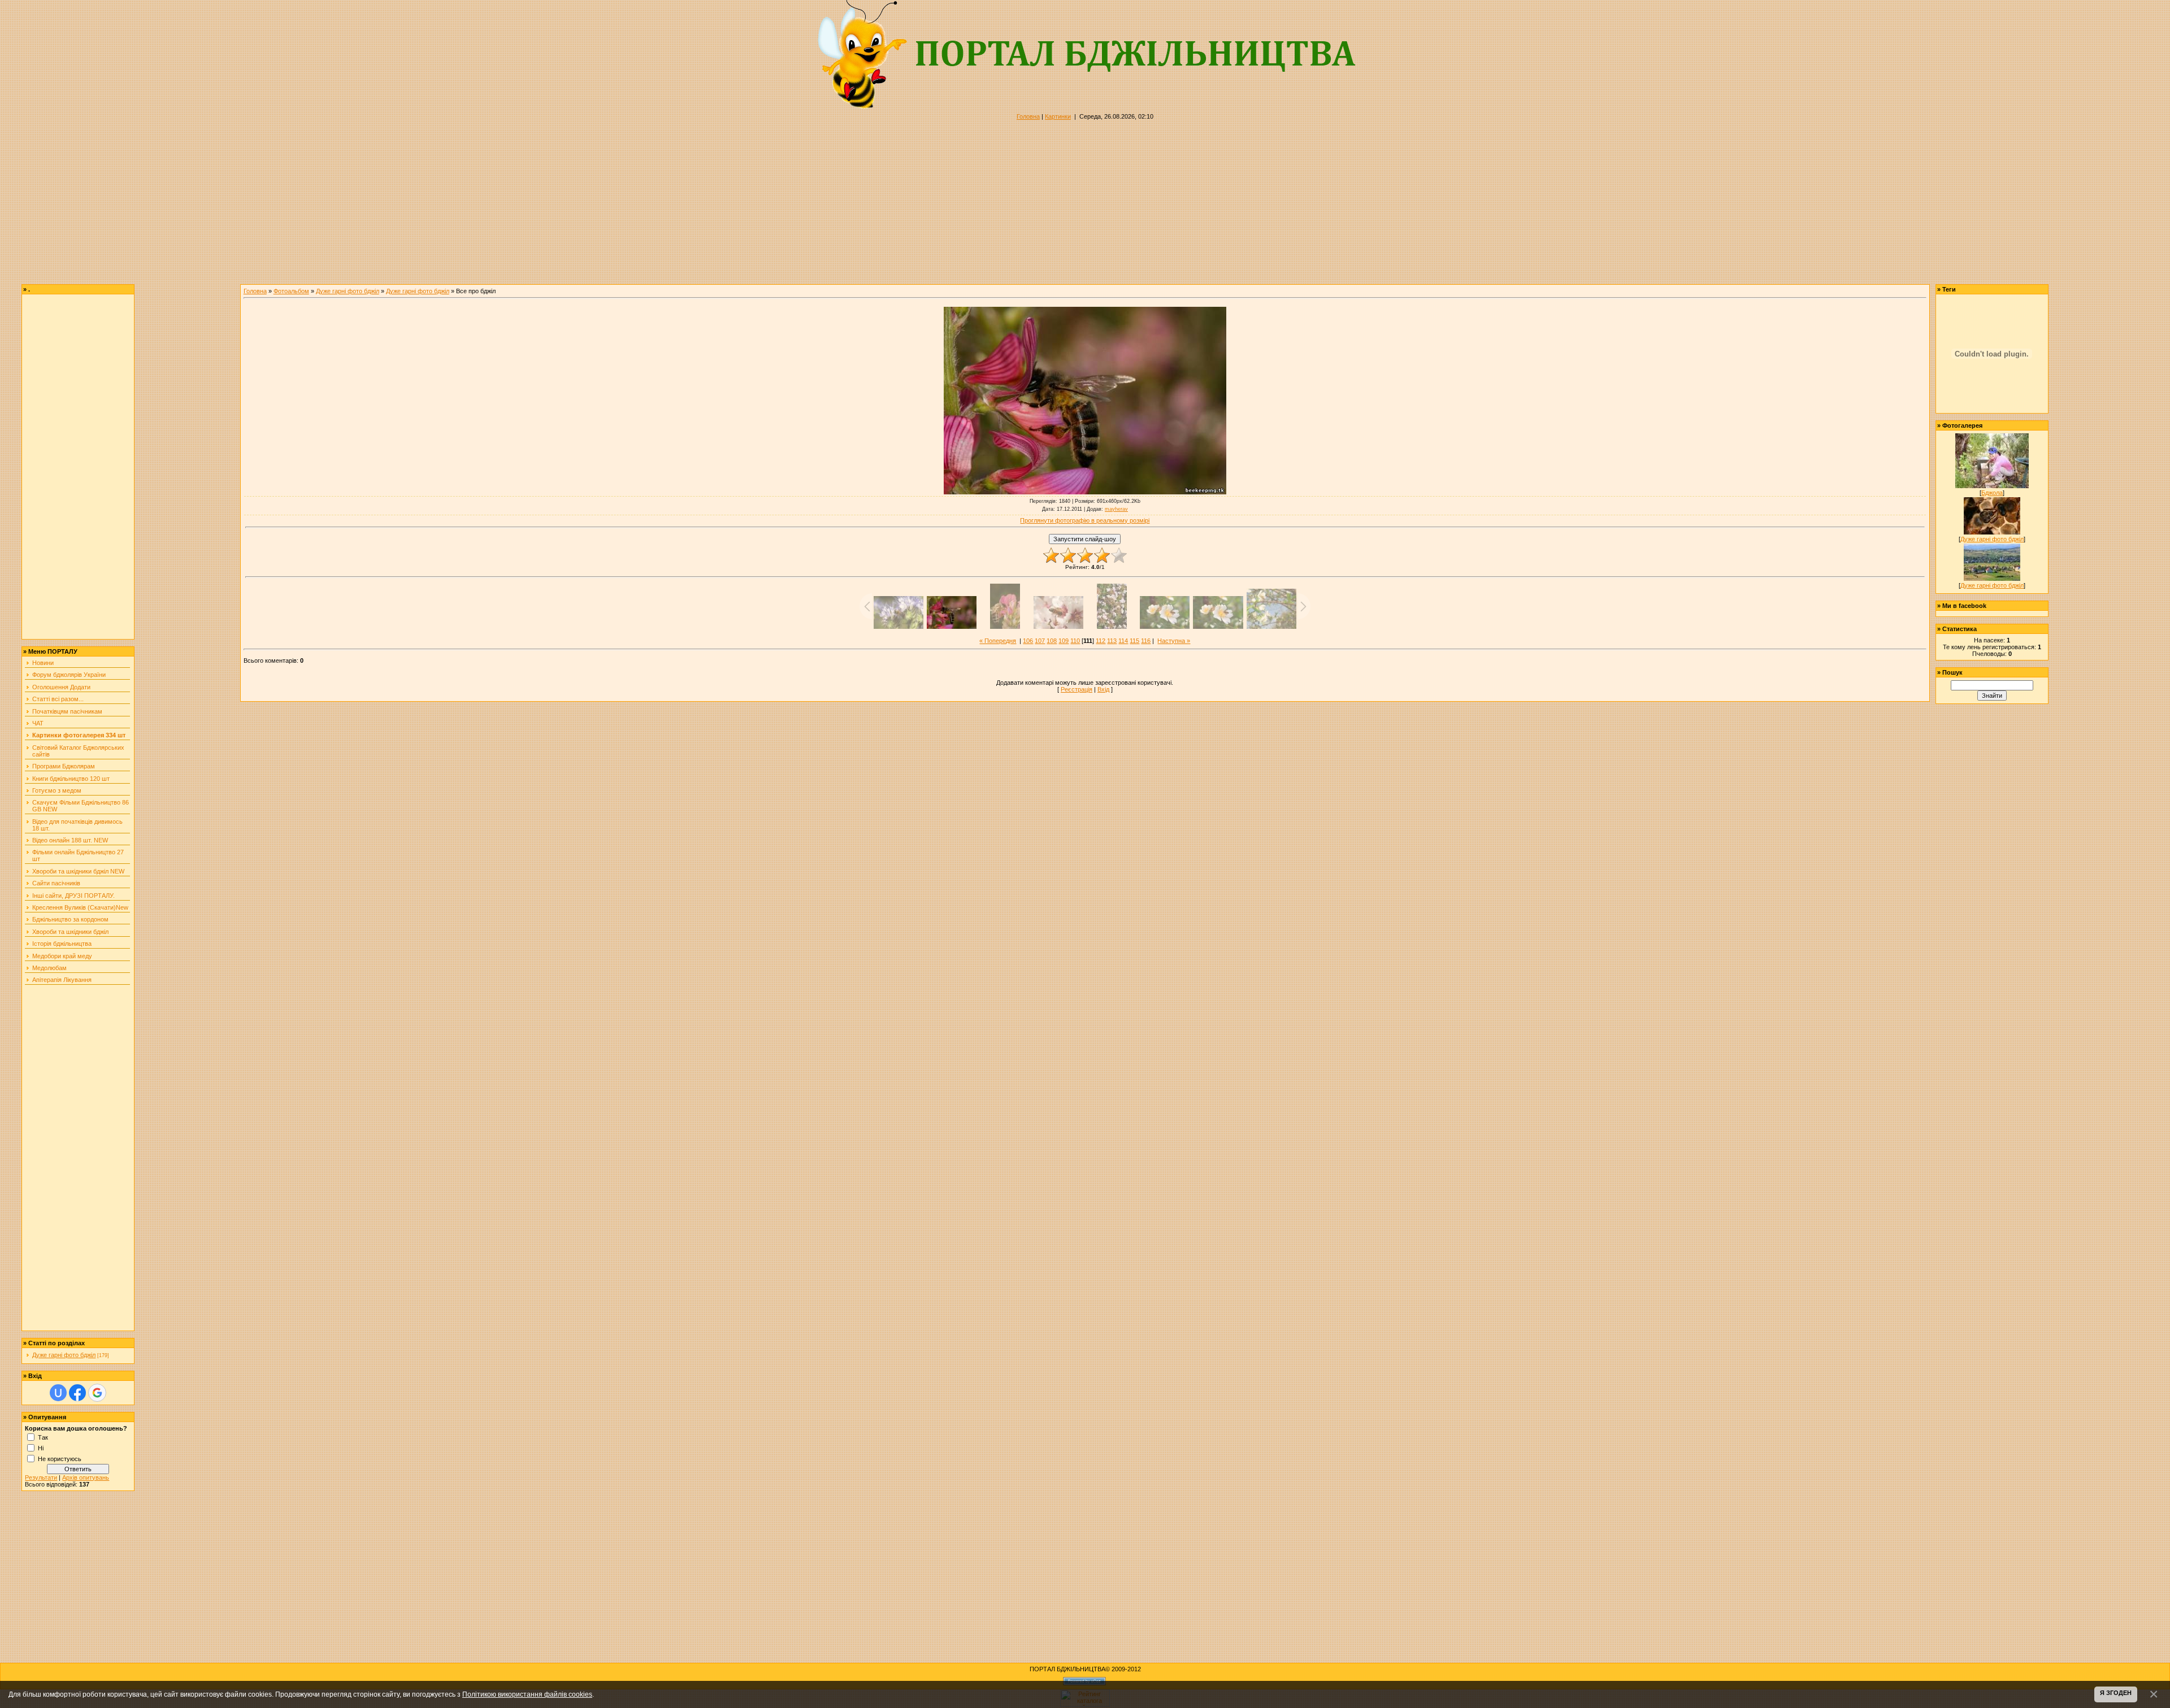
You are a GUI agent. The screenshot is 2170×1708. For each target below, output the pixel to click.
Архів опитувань (86, 1477)
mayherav (1116, 509)
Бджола (1992, 493)
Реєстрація (1077, 689)
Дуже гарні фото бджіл (64, 1355)
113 (1112, 641)
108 (1052, 641)
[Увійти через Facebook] (77, 1393)
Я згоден (2116, 1693)
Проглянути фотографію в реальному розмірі (1085, 520)
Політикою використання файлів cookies (527, 1694)
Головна (1028, 116)
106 (1028, 641)
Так (43, 1437)
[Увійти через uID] (58, 1393)
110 (1075, 641)
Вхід (1103, 689)
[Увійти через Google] (97, 1393)
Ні (41, 1448)
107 (1040, 641)
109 (1064, 641)
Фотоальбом (291, 291)
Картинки (1058, 116)
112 (1101, 641)
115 (1134, 641)
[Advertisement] (339, 205)
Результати (41, 1477)
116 (1146, 641)
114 (1123, 641)
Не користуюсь (60, 1458)
